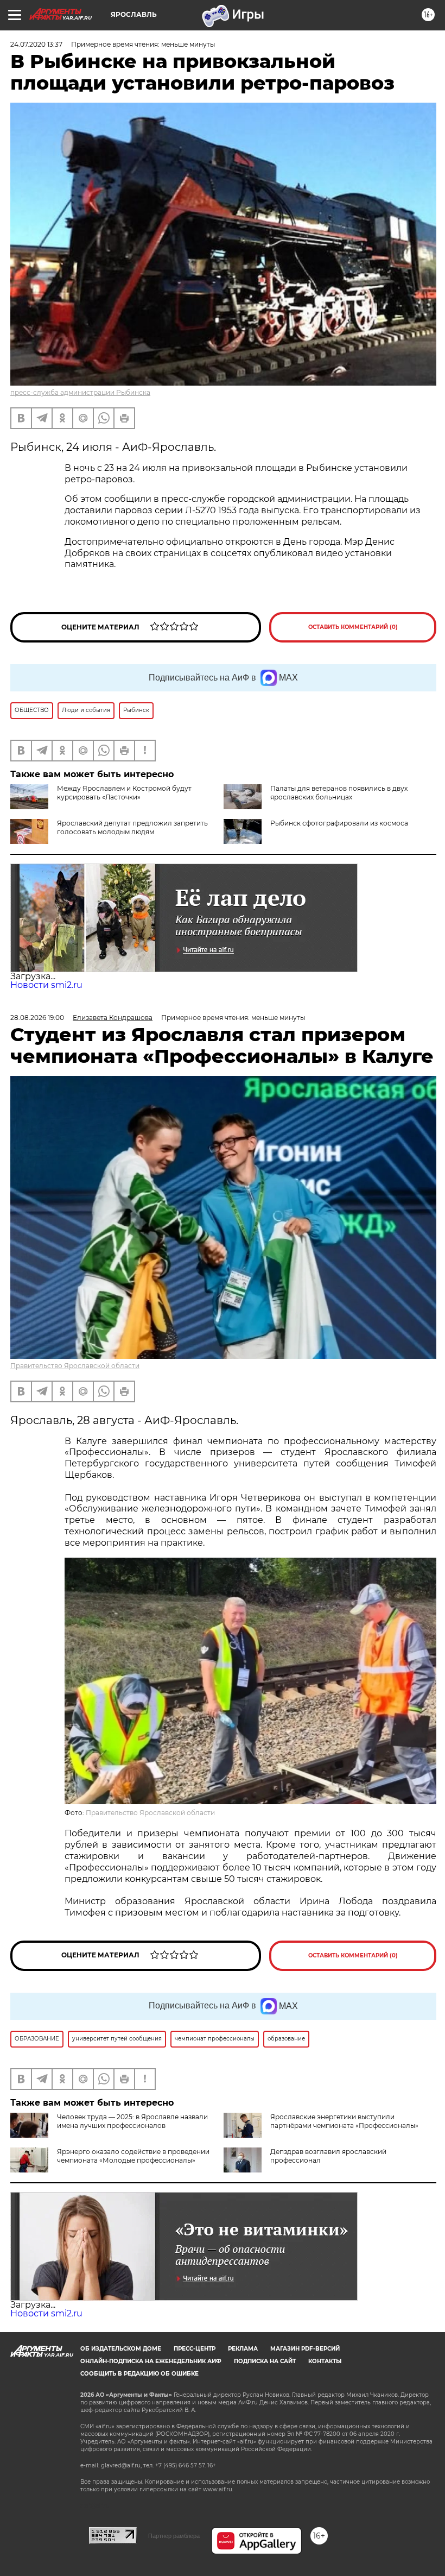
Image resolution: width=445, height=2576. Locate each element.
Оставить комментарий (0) (353, 627)
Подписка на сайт (265, 2361)
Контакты (325, 2361)
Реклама (243, 2349)
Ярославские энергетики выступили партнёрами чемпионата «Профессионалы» (344, 2121)
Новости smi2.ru (46, 985)
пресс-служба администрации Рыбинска (80, 392)
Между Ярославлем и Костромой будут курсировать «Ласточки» (124, 793)
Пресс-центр (195, 2349)
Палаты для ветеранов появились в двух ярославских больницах (339, 793)
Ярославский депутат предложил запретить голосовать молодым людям (132, 827)
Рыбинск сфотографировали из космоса (339, 823)
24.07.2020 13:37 (36, 44)
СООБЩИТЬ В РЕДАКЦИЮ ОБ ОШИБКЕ (139, 2374)
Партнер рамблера (174, 2536)
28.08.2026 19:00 (37, 1018)
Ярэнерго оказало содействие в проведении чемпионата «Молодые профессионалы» (133, 2156)
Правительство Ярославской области (75, 1366)
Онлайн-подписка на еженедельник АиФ (151, 2361)
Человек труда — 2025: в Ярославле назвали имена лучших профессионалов (132, 2121)
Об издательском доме (121, 2349)
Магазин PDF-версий (305, 2349)
